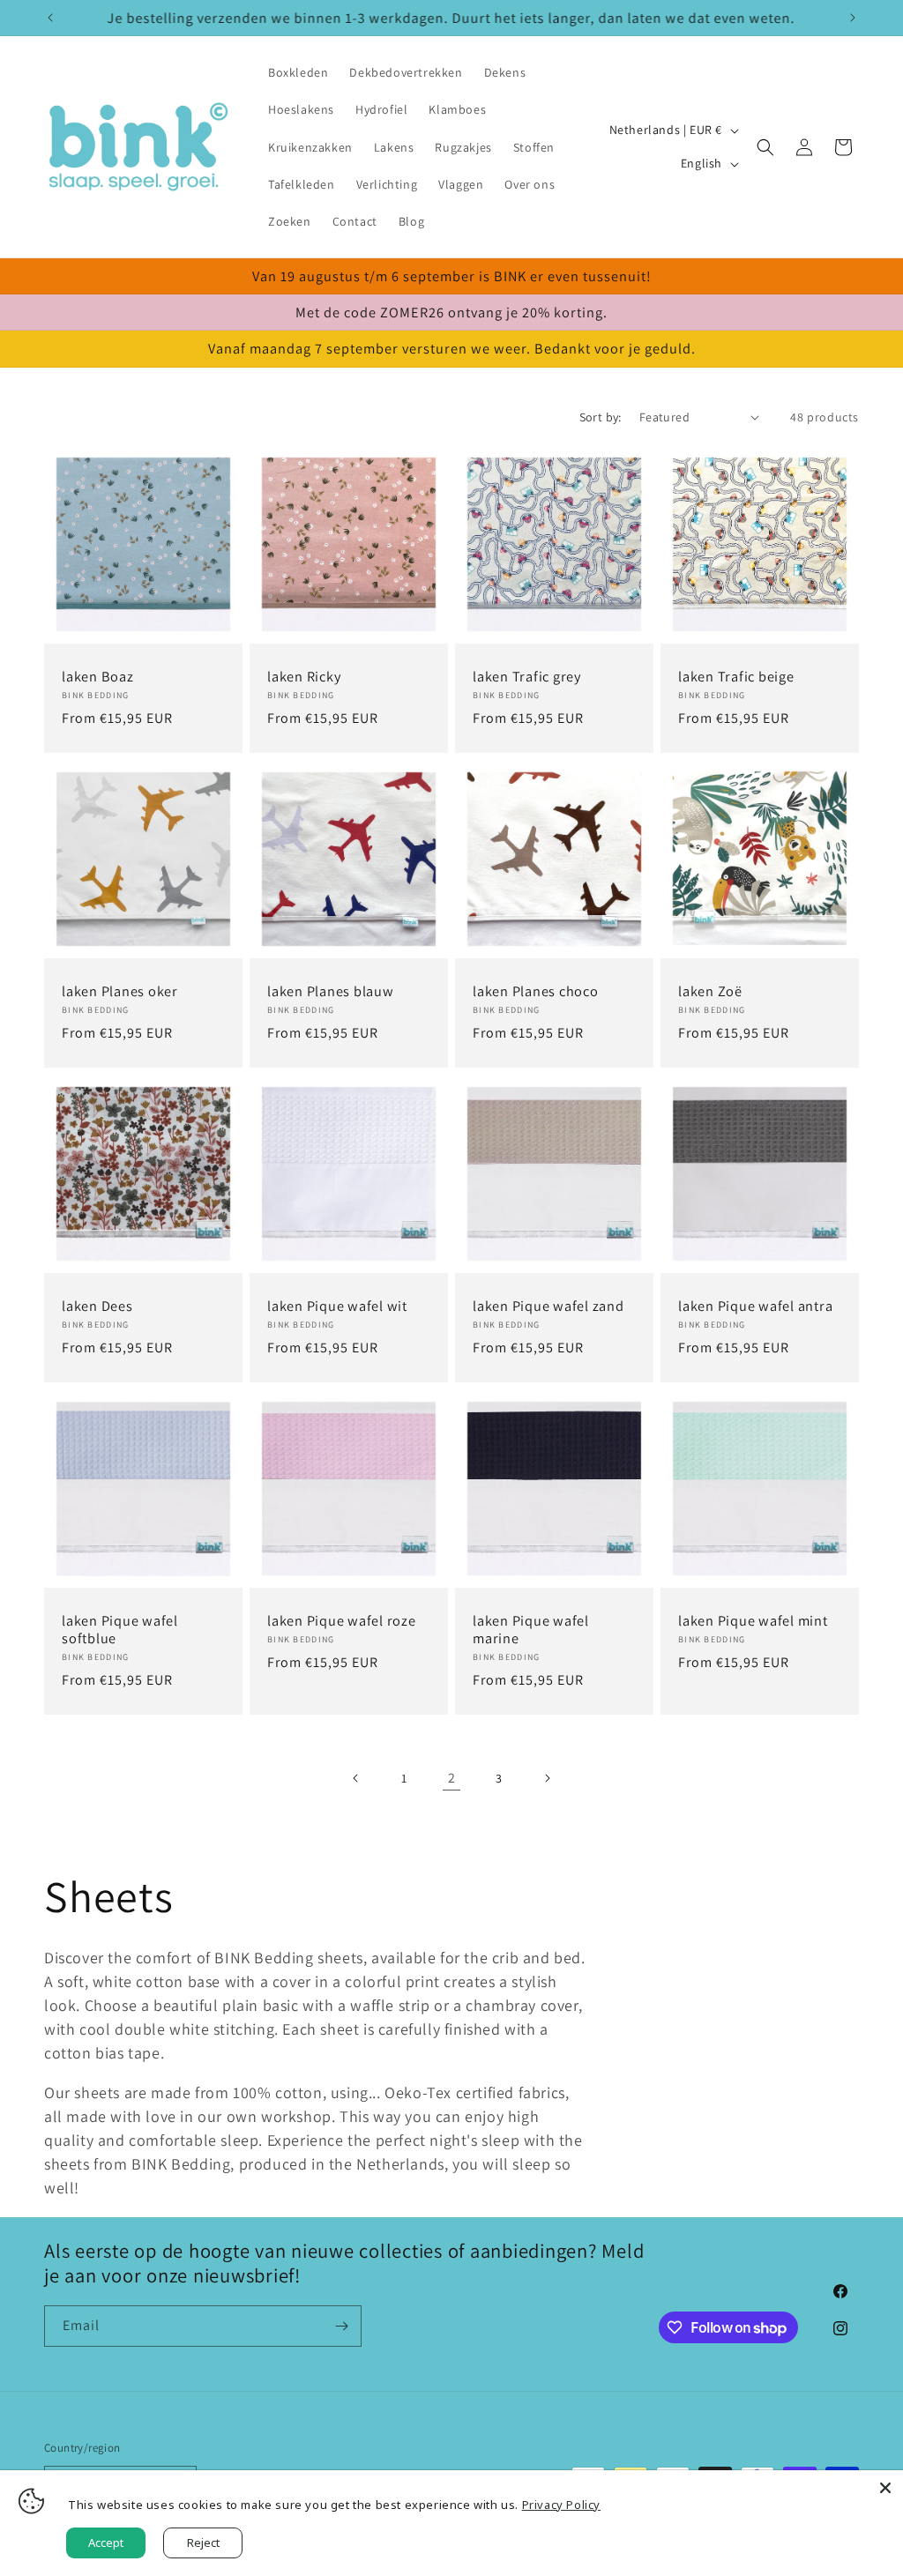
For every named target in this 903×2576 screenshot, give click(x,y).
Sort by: (601, 417)
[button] (765, 147)
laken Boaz (98, 676)
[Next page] (547, 1778)
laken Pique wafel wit (337, 1306)
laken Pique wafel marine (531, 1629)
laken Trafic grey (527, 676)
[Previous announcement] (50, 18)
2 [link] (452, 1778)
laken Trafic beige (736, 676)
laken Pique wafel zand (549, 1306)
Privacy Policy (561, 2505)
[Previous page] (356, 1778)
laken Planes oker (120, 991)
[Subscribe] (341, 2326)
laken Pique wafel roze (342, 1620)
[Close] (885, 2488)
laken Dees (97, 1306)
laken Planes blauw (331, 991)
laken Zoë (710, 991)
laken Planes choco (536, 991)
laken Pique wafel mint (753, 1620)
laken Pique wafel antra (755, 1306)
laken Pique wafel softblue (120, 1629)
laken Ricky (304, 676)
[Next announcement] (853, 18)
